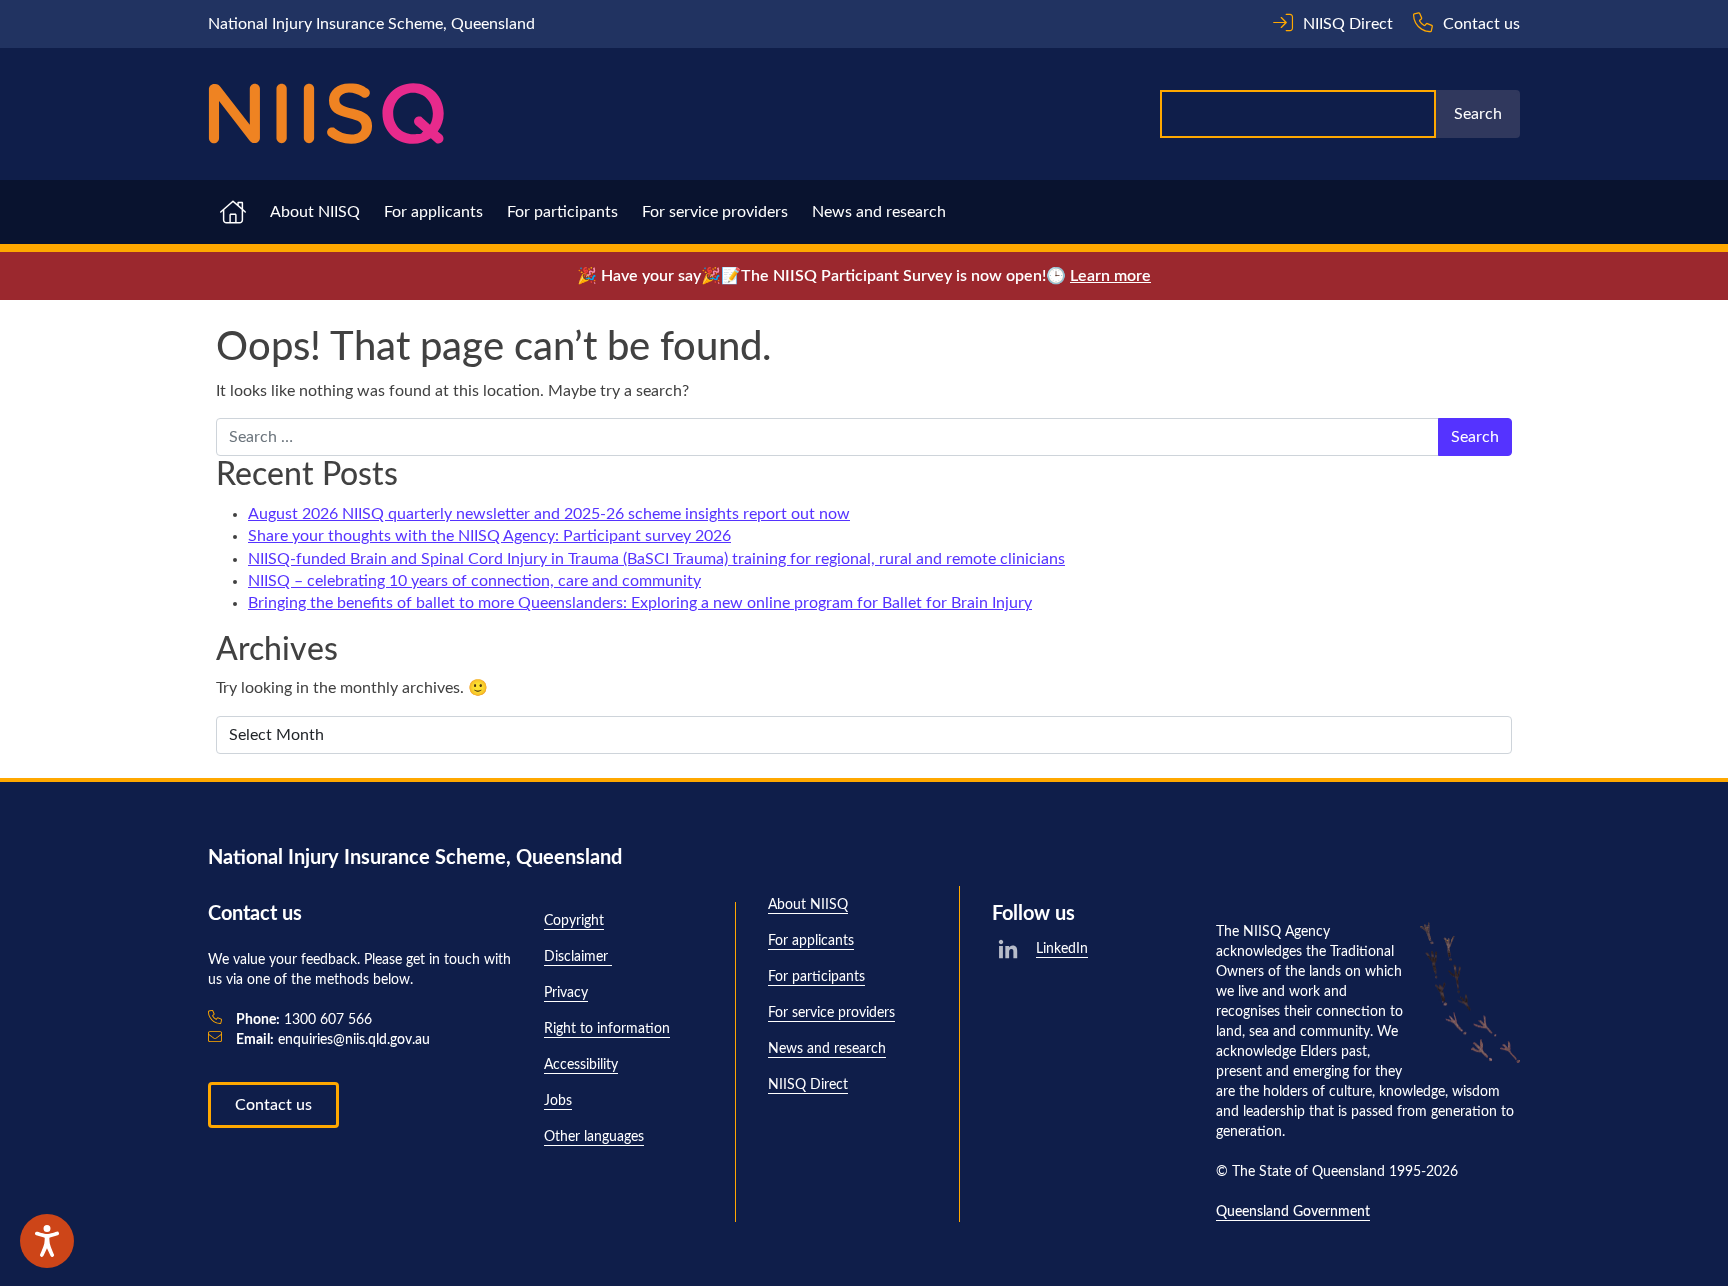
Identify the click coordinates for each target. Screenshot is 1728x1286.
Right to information (607, 1029)
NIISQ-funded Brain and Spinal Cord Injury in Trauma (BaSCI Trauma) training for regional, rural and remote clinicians (656, 559)
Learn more (1110, 276)
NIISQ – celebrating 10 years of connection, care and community (474, 581)
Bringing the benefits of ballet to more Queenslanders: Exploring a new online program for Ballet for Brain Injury (640, 603)
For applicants (433, 212)
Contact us (273, 1105)
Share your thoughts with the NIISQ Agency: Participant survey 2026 (489, 536)
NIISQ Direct (808, 1085)
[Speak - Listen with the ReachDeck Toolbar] (47, 1241)
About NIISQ (315, 212)
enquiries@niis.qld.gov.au (333, 1040)
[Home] (326, 114)
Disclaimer (578, 957)
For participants (562, 212)
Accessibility (581, 1065)
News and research (879, 212)
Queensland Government (1293, 1212)
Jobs (558, 1101)
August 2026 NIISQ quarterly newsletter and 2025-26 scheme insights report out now (549, 514)
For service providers (715, 212)
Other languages (594, 1137)
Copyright (574, 921)
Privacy (566, 993)
